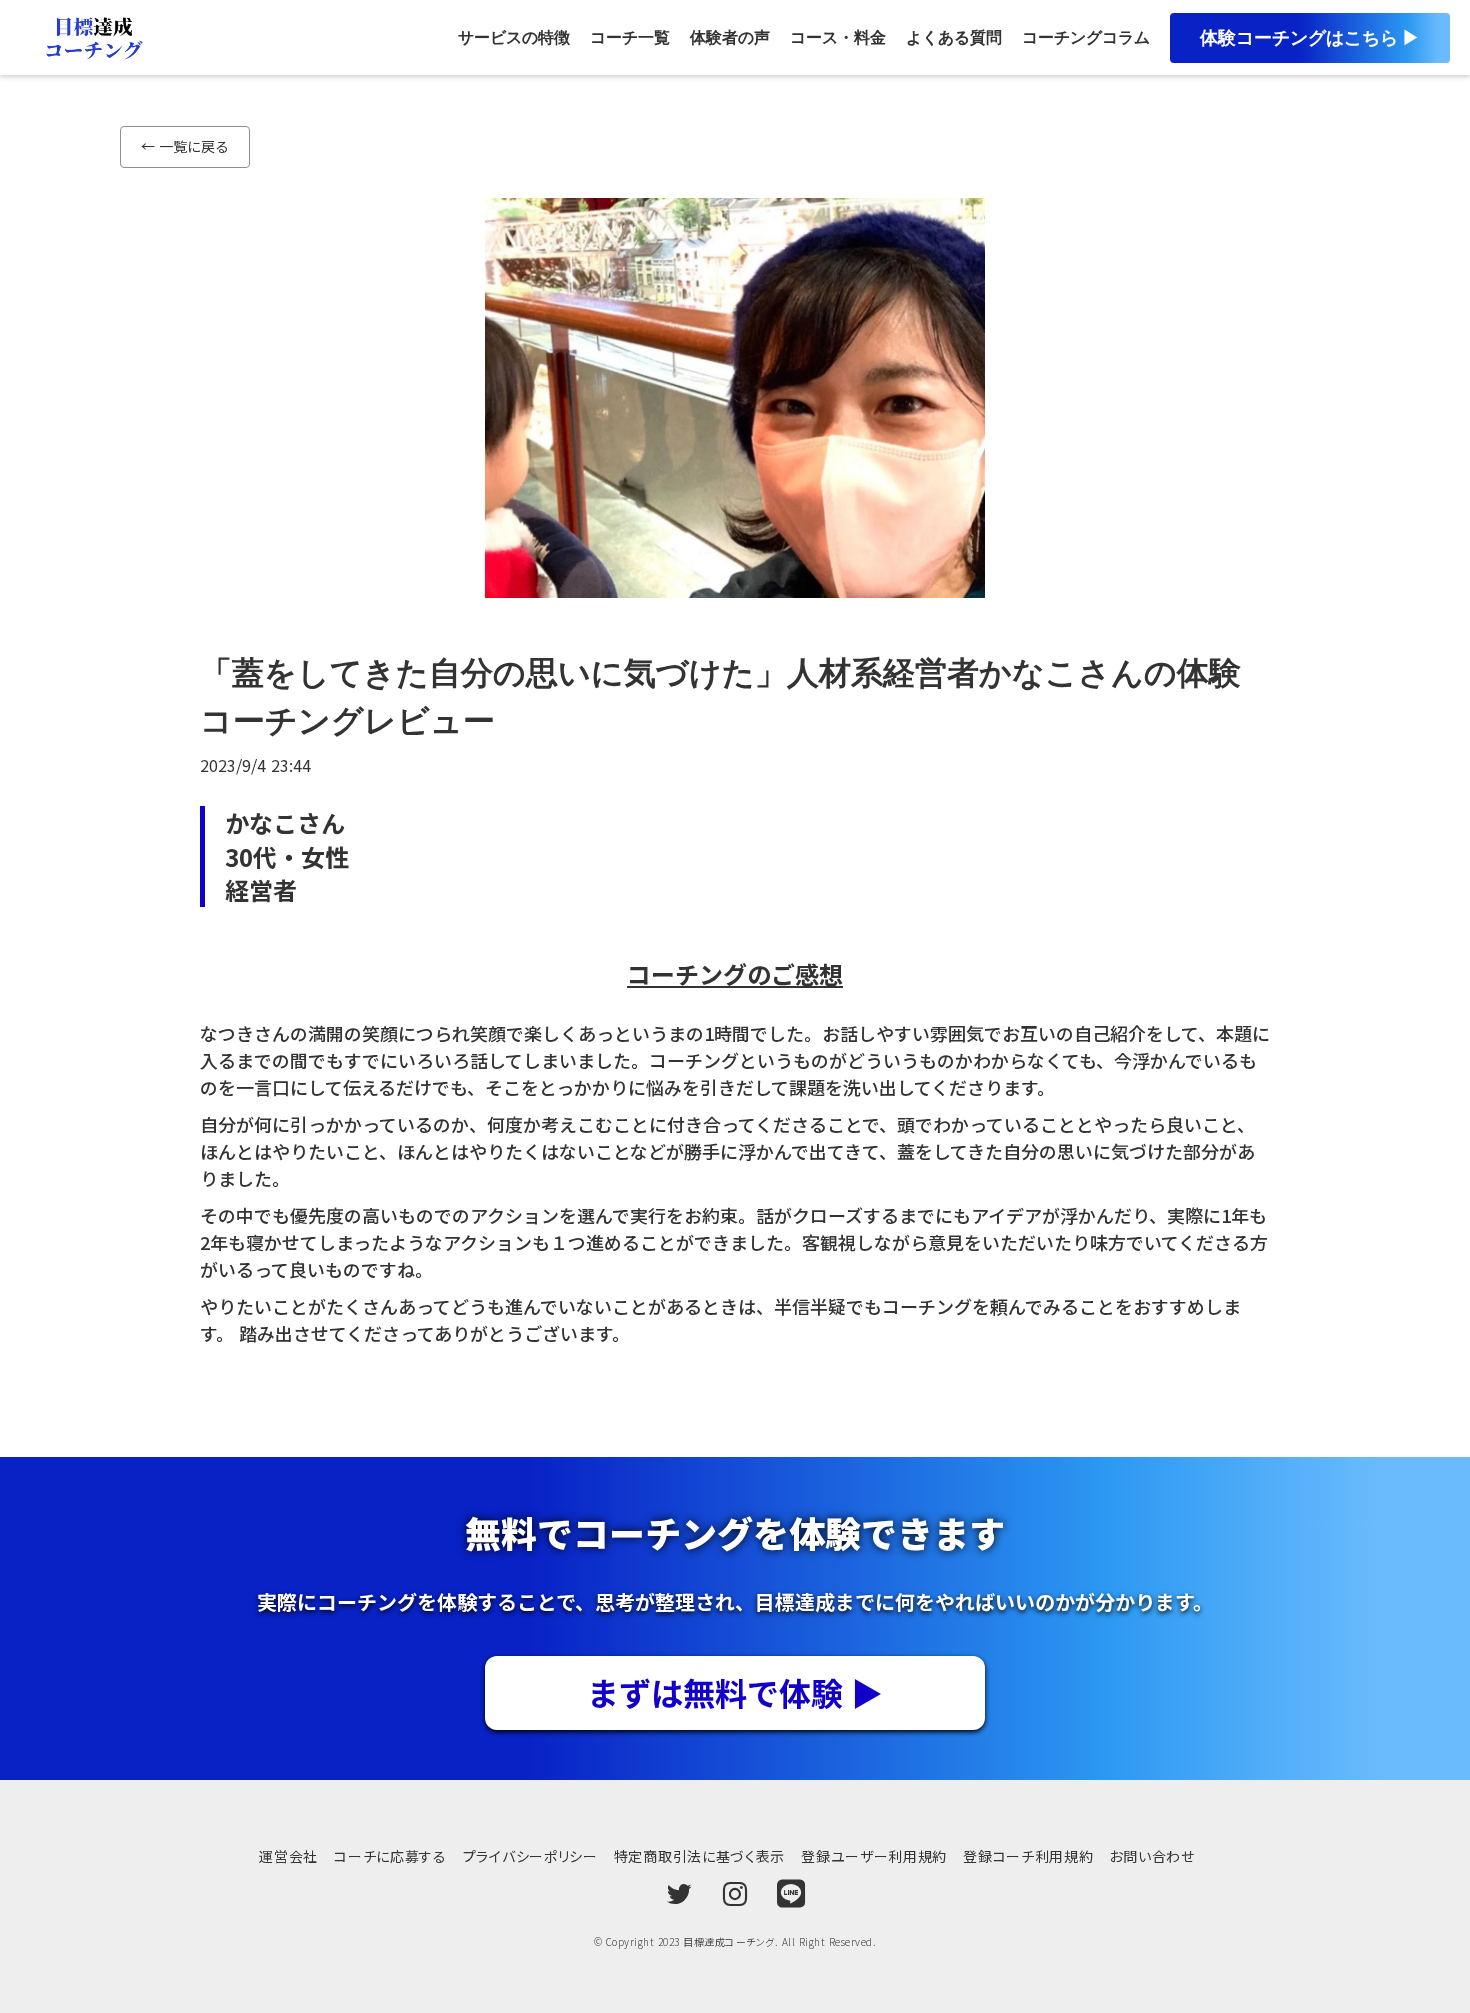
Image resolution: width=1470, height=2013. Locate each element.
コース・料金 (838, 36)
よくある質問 (954, 36)
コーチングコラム (1086, 36)
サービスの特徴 (514, 36)
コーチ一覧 (630, 36)
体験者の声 (730, 36)
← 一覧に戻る (185, 146)
